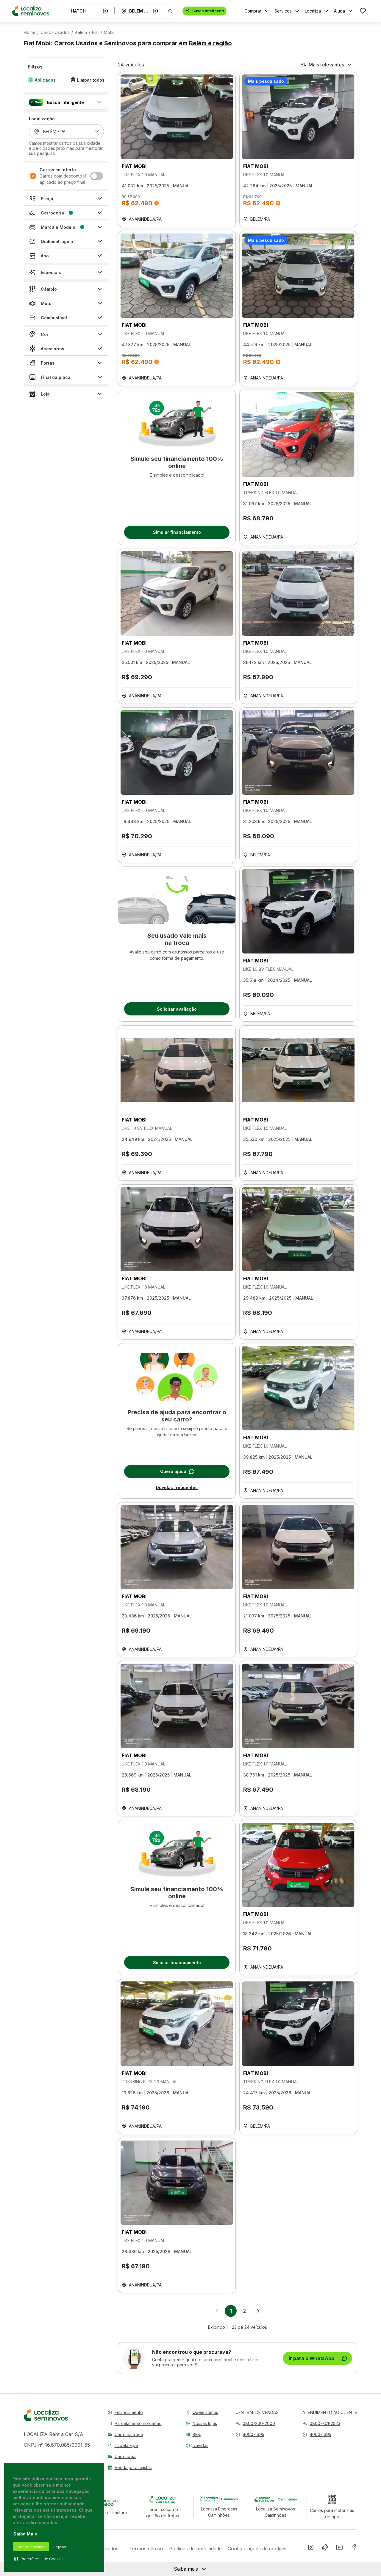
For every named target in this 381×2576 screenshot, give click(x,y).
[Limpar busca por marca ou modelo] (105, 11)
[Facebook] (354, 2549)
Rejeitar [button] (60, 2547)
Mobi (109, 32)
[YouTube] (339, 2549)
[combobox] (86, 11)
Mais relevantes (326, 65)
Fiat (95, 32)
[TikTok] (325, 2549)
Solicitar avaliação (177, 1009)
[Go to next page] (258, 2311)
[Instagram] (311, 2549)
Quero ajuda (173, 1471)
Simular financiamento (177, 532)
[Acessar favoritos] (363, 11)
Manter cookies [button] (31, 2547)
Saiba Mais (25, 2534)
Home (30, 32)
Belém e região (210, 43)
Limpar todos (91, 80)
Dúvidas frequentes (177, 1487)
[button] (66, 102)
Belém (81, 32)
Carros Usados (55, 32)
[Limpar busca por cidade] (155, 11)
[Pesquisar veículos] (170, 11)
